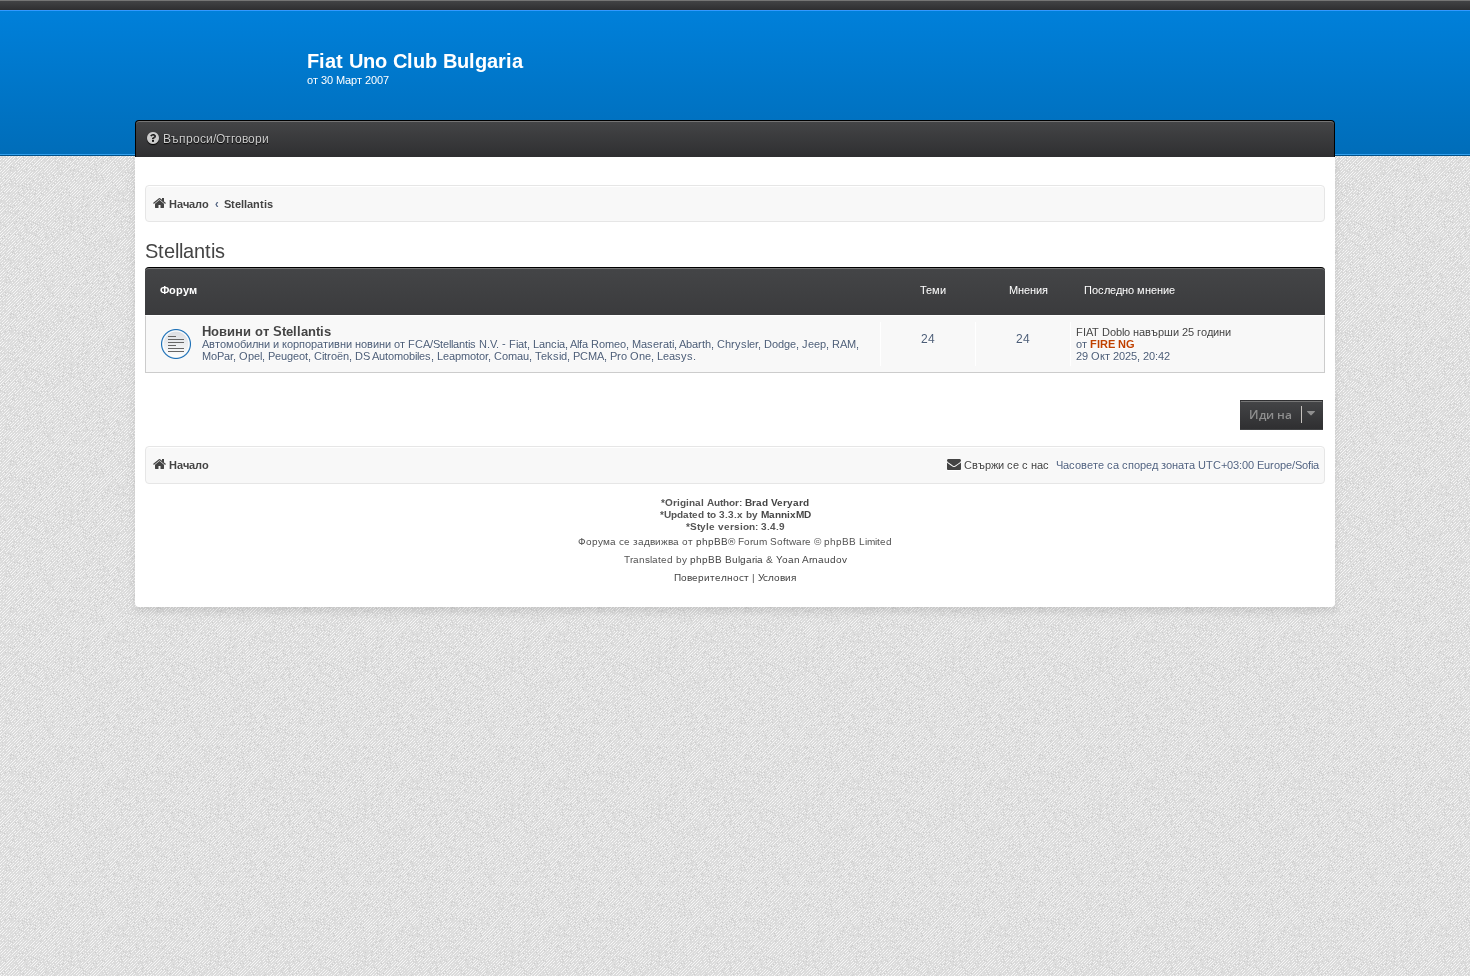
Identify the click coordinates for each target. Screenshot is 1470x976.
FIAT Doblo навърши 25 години (1153, 332)
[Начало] (221, 67)
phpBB (712, 541)
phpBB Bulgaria (726, 559)
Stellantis (185, 251)
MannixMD (786, 514)
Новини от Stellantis (266, 331)
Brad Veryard (777, 502)
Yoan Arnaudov (811, 559)
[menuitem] (207, 139)
